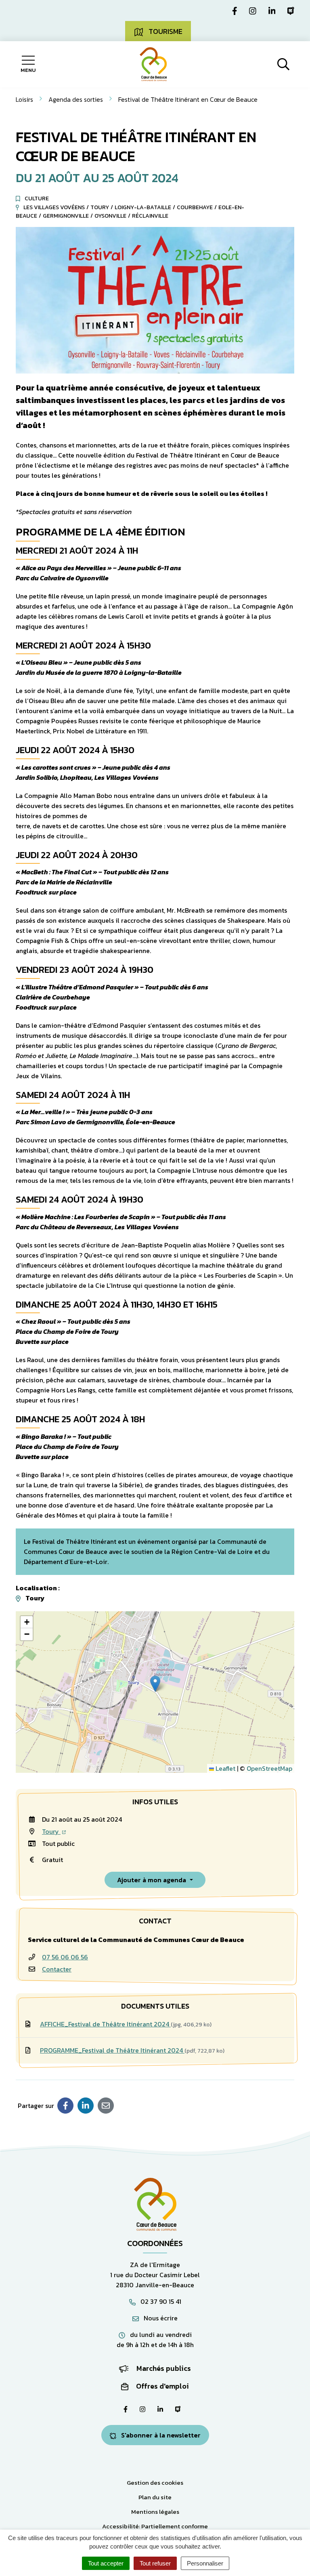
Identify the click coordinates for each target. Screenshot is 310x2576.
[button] (155, 1684)
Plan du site (155, 2497)
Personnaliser (205, 2563)
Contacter (57, 1969)
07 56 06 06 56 (65, 1957)
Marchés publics (163, 2368)
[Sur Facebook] (65, 2106)
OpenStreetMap (269, 1768)
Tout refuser (155, 2563)
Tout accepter (106, 2563)
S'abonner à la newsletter (160, 2435)
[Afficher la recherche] (283, 64)
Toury (51, 1831)
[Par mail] (106, 2106)
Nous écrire (160, 2318)
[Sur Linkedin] (86, 2106)
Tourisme (165, 31)
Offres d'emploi (162, 2386)
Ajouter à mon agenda (152, 1880)
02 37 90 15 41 (160, 2301)
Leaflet (225, 1768)
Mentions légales (155, 2512)
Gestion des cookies (155, 2483)
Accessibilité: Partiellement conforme (155, 2526)
